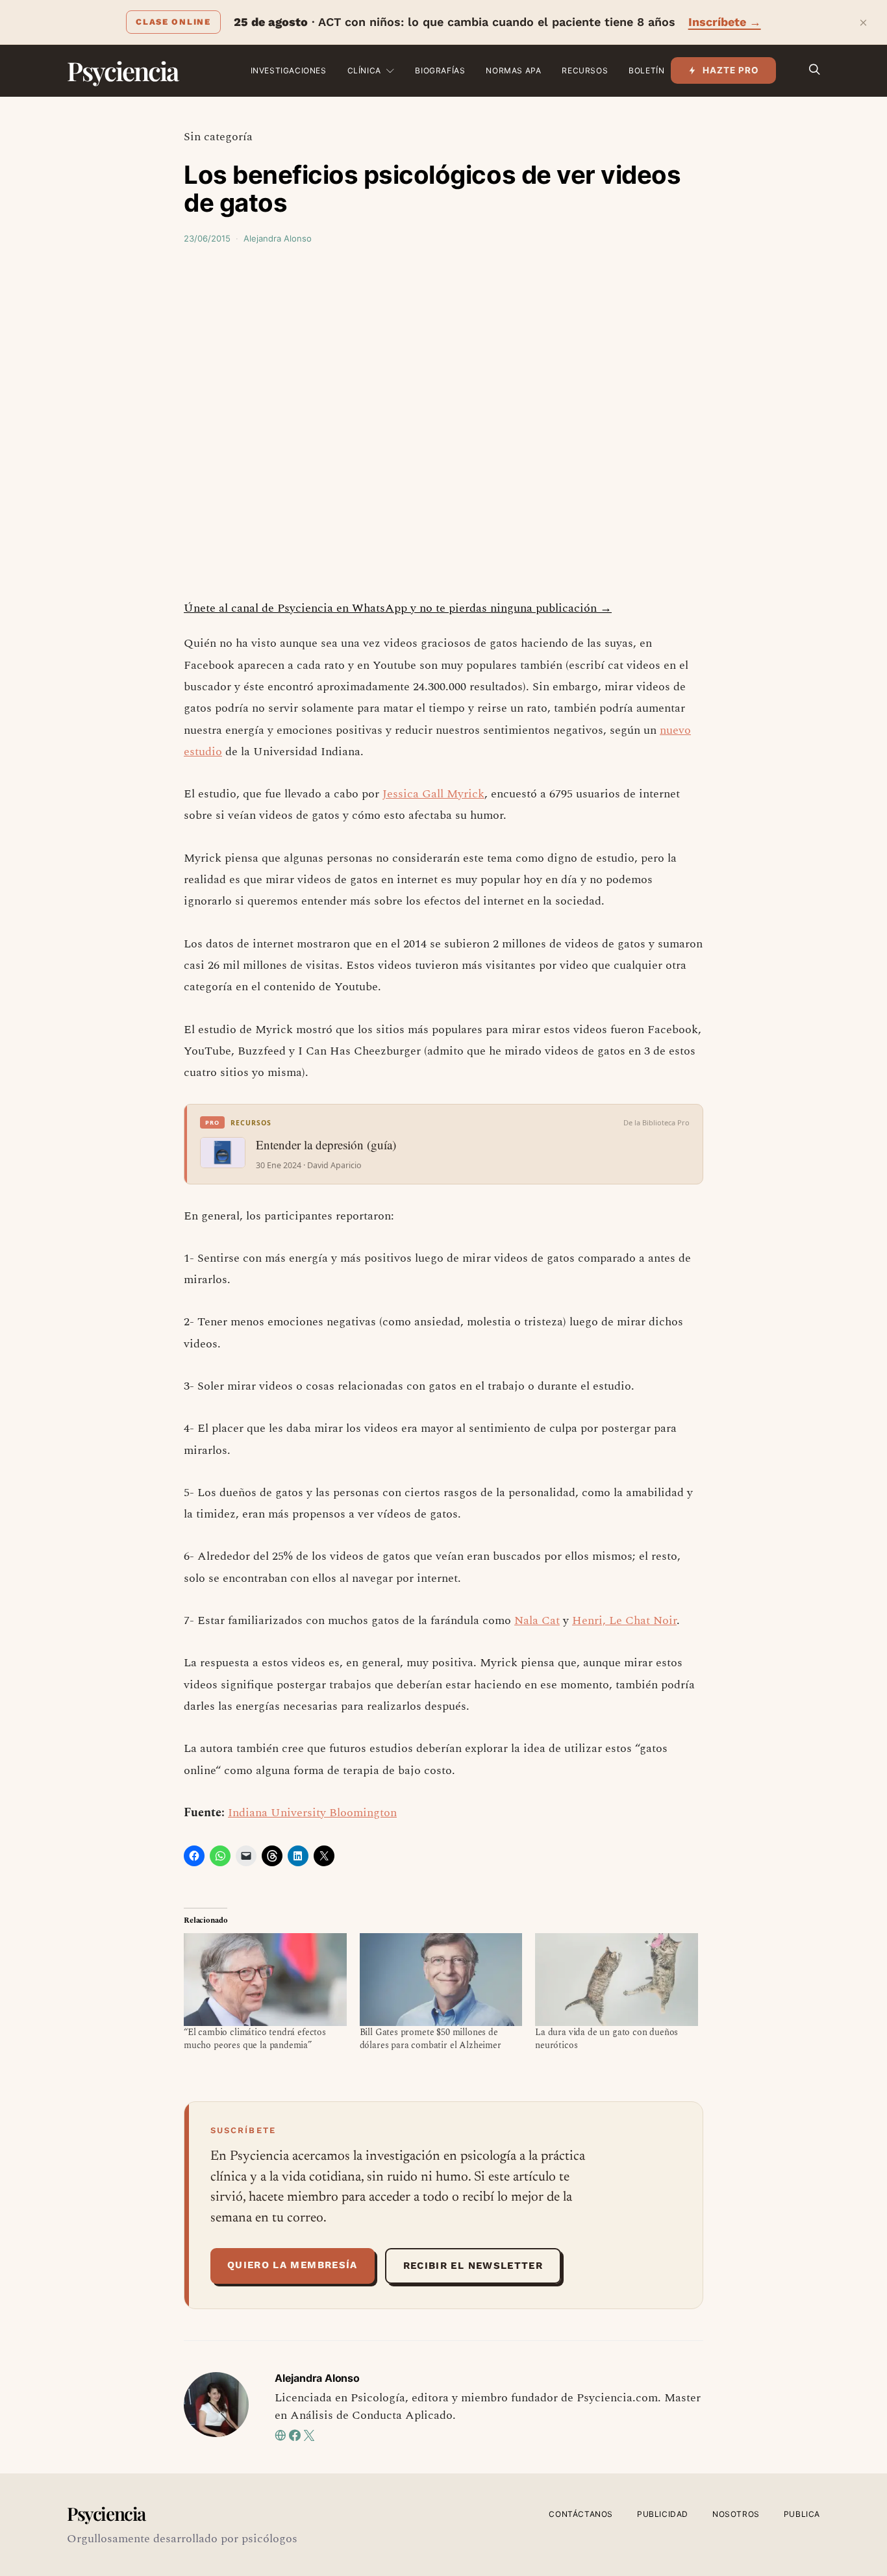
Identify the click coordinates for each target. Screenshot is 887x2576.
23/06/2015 (207, 238)
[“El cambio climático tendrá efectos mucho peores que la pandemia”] (265, 1980)
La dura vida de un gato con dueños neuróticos (606, 2039)
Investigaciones (289, 70)
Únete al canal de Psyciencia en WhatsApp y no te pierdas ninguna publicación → (398, 608)
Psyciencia (122, 70)
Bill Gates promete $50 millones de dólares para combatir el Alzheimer (431, 2039)
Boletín (646, 70)
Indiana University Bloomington (312, 1813)
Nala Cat (537, 1620)
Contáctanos (581, 2514)
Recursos (585, 70)
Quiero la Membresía (293, 2265)
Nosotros (736, 2514)
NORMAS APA (513, 70)
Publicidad (663, 2514)
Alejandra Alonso (278, 238)
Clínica (364, 70)
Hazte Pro (731, 70)
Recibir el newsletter (473, 2266)
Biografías (440, 70)
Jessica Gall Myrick (433, 794)
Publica (802, 2514)
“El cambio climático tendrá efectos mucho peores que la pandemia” (255, 2039)
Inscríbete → (725, 22)
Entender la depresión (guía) (326, 1145)
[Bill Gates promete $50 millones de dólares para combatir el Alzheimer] (441, 1980)
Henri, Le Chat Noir (624, 1620)
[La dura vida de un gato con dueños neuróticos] (617, 1980)
